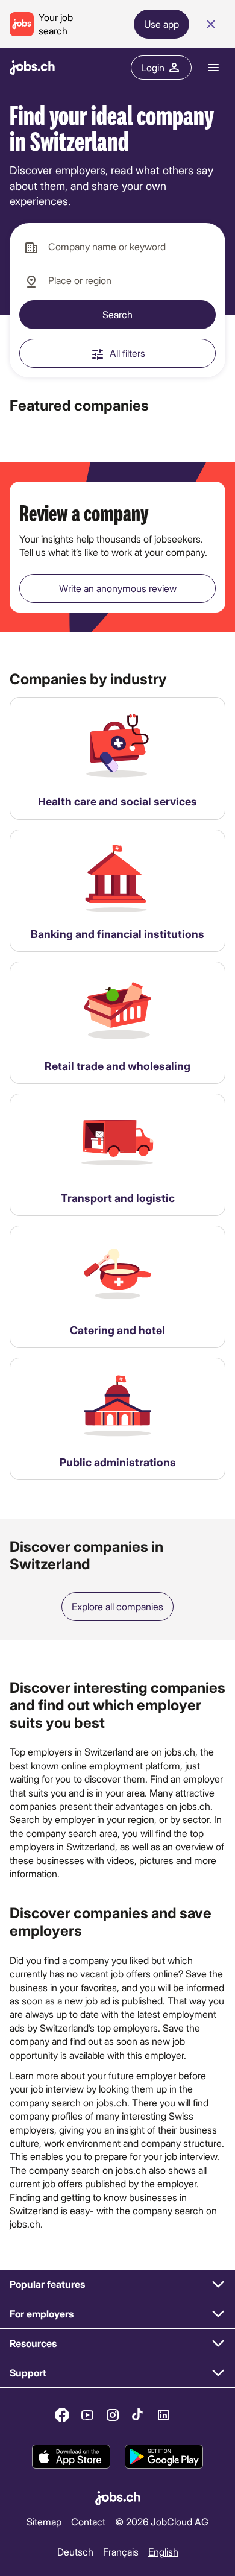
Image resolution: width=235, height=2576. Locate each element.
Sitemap (44, 2521)
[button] (117, 2285)
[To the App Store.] (71, 2457)
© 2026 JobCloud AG (162, 2521)
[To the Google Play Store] (164, 2457)
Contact (88, 2521)
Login (153, 67)
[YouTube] (87, 2415)
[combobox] (117, 247)
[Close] (211, 24)
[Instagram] (113, 2415)
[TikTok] (138, 2415)
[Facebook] (62, 2415)
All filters (127, 353)
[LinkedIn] (163, 2415)
